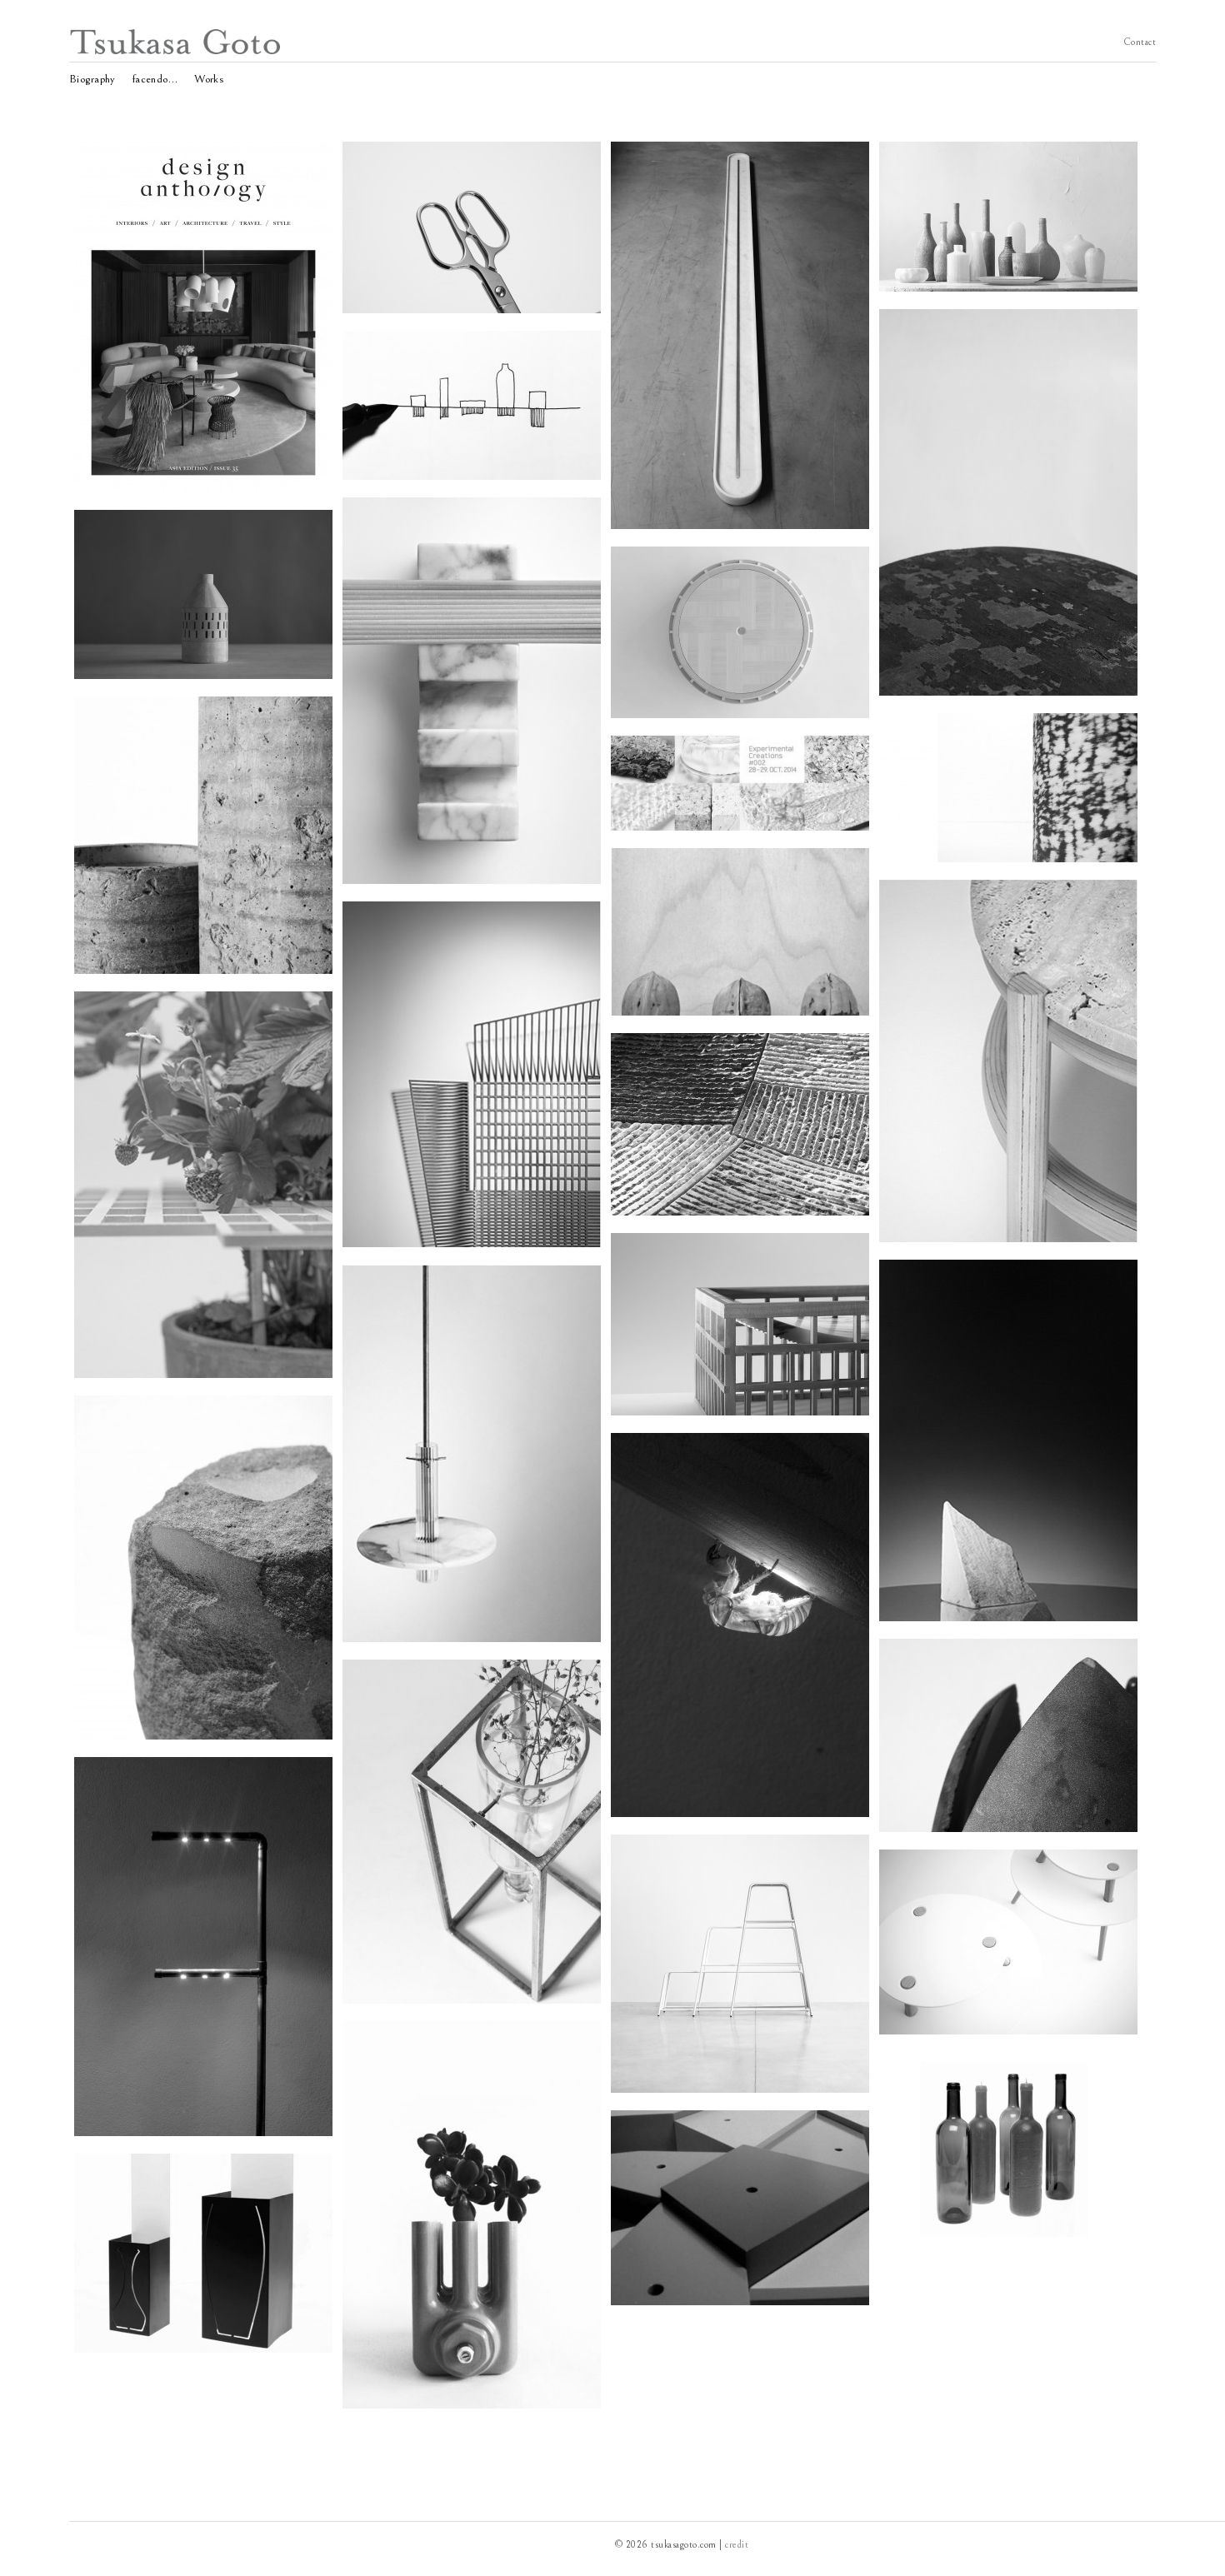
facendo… (155, 77)
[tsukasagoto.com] (176, 51)
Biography (92, 77)
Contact (1140, 41)
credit (737, 2545)
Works (209, 77)
